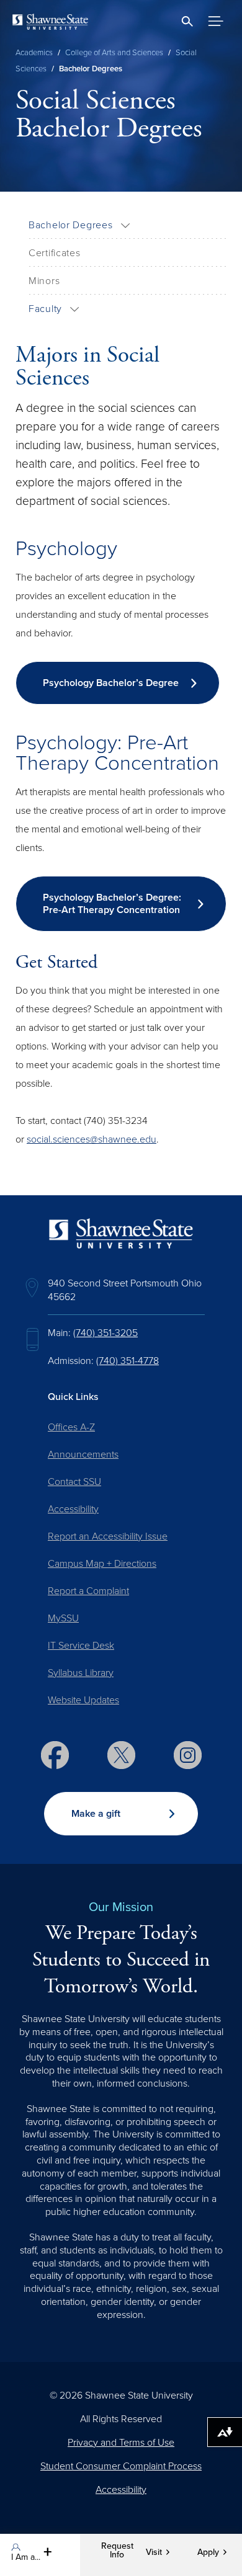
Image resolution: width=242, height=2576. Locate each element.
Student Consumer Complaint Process (121, 2466)
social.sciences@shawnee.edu (92, 1139)
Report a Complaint (88, 1591)
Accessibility (73, 1509)
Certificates (55, 253)
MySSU (63, 1618)
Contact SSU (74, 1482)
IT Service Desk (81, 1646)
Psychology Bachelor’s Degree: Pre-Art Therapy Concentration (112, 904)
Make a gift (96, 1814)
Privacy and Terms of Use (121, 2443)
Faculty (45, 309)
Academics (34, 53)
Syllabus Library (81, 1673)
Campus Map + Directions (102, 1564)
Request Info (117, 2551)
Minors (44, 281)
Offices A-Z (71, 1427)
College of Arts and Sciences (114, 53)
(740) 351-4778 (128, 1361)
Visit (154, 2552)
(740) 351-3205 (105, 1333)
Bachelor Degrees (71, 225)
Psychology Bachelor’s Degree (111, 683)
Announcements (83, 1455)
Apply (208, 2552)
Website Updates (83, 1700)
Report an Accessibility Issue (108, 1536)
